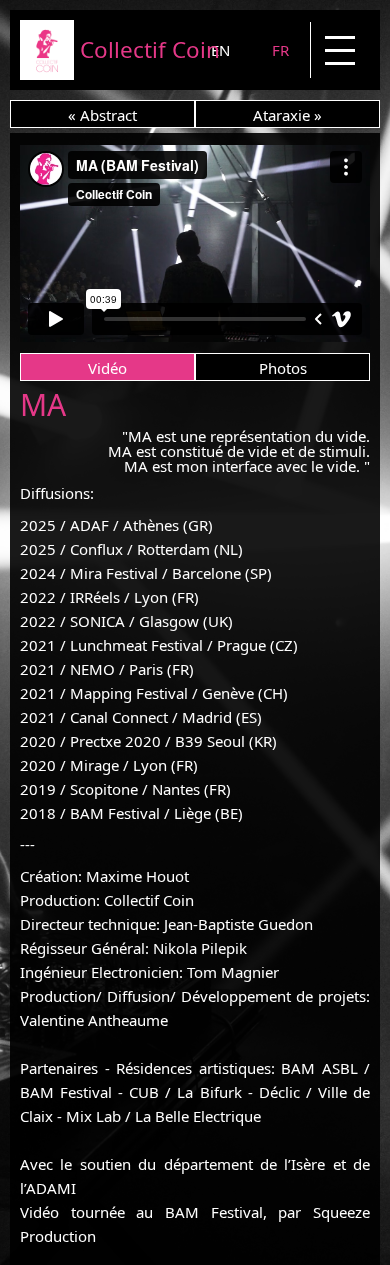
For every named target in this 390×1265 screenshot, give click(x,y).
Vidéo (107, 368)
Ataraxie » (287, 115)
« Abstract (102, 115)
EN (220, 50)
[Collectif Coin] (47, 74)
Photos (283, 368)
